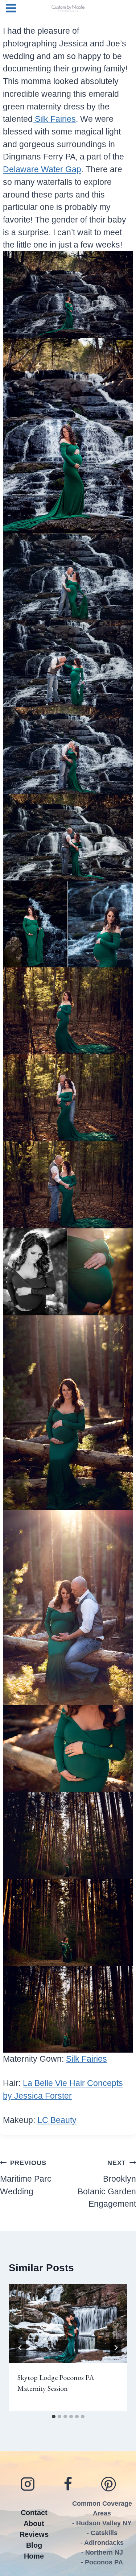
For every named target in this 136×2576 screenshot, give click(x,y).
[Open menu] (10, 8)
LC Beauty (57, 2120)
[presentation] (68, 2324)
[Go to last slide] (20, 2348)
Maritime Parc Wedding (26, 2177)
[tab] (54, 2417)
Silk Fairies (54, 119)
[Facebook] (68, 2484)
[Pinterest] (108, 2484)
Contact (34, 2513)
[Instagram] (28, 2484)
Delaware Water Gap (42, 169)
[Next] (116, 2348)
